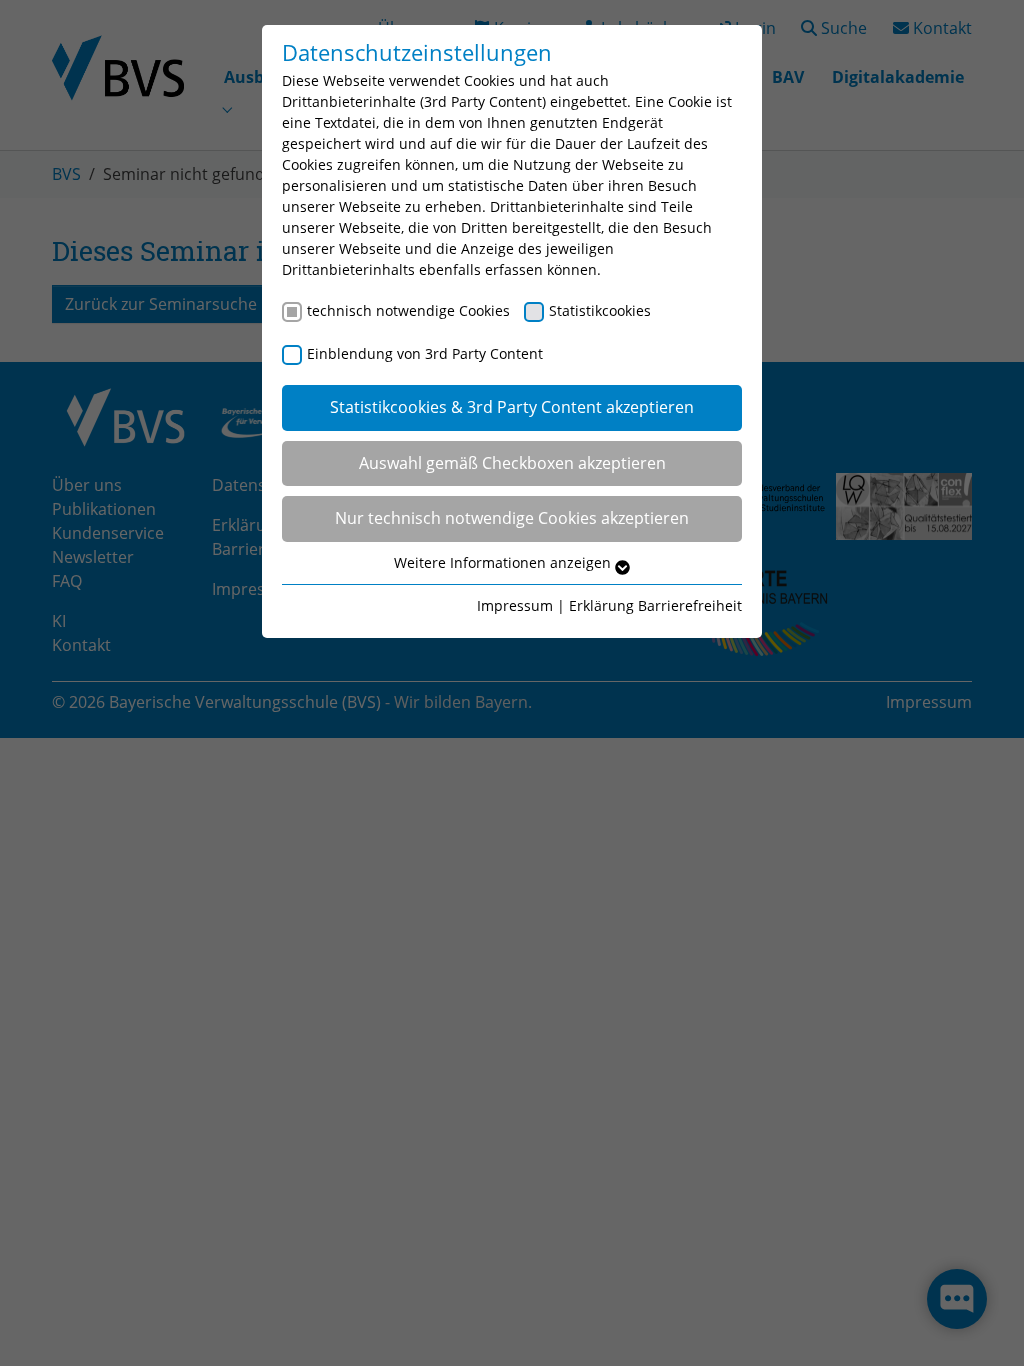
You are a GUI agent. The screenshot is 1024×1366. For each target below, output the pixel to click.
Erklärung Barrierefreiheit (655, 605)
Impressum (515, 605)
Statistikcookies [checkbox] (600, 310)
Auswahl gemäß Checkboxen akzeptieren (512, 463)
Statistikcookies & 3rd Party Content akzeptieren (512, 407)
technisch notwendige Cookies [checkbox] (408, 310)
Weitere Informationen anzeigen (504, 562)
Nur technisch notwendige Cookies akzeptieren (512, 518)
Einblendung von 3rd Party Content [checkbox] (425, 353)
